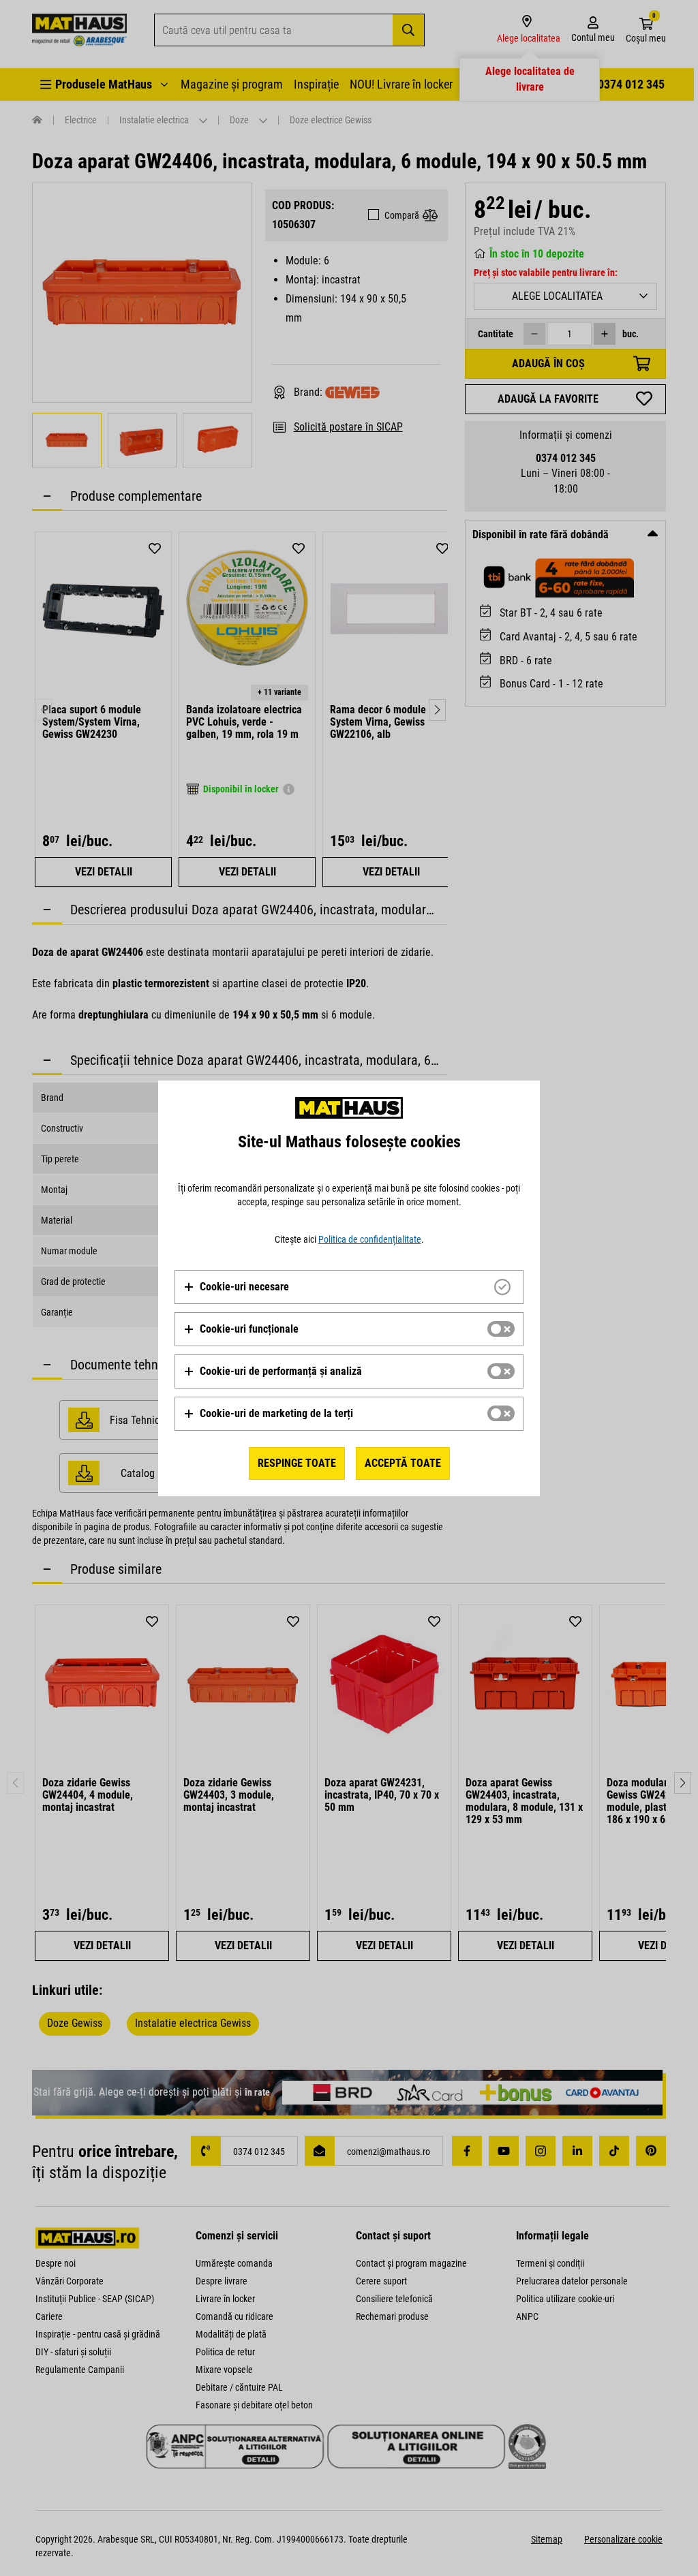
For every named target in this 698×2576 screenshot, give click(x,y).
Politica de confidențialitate (370, 1239)
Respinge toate (297, 1463)
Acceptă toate (403, 1463)
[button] (236, 1287)
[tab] (349, 1287)
